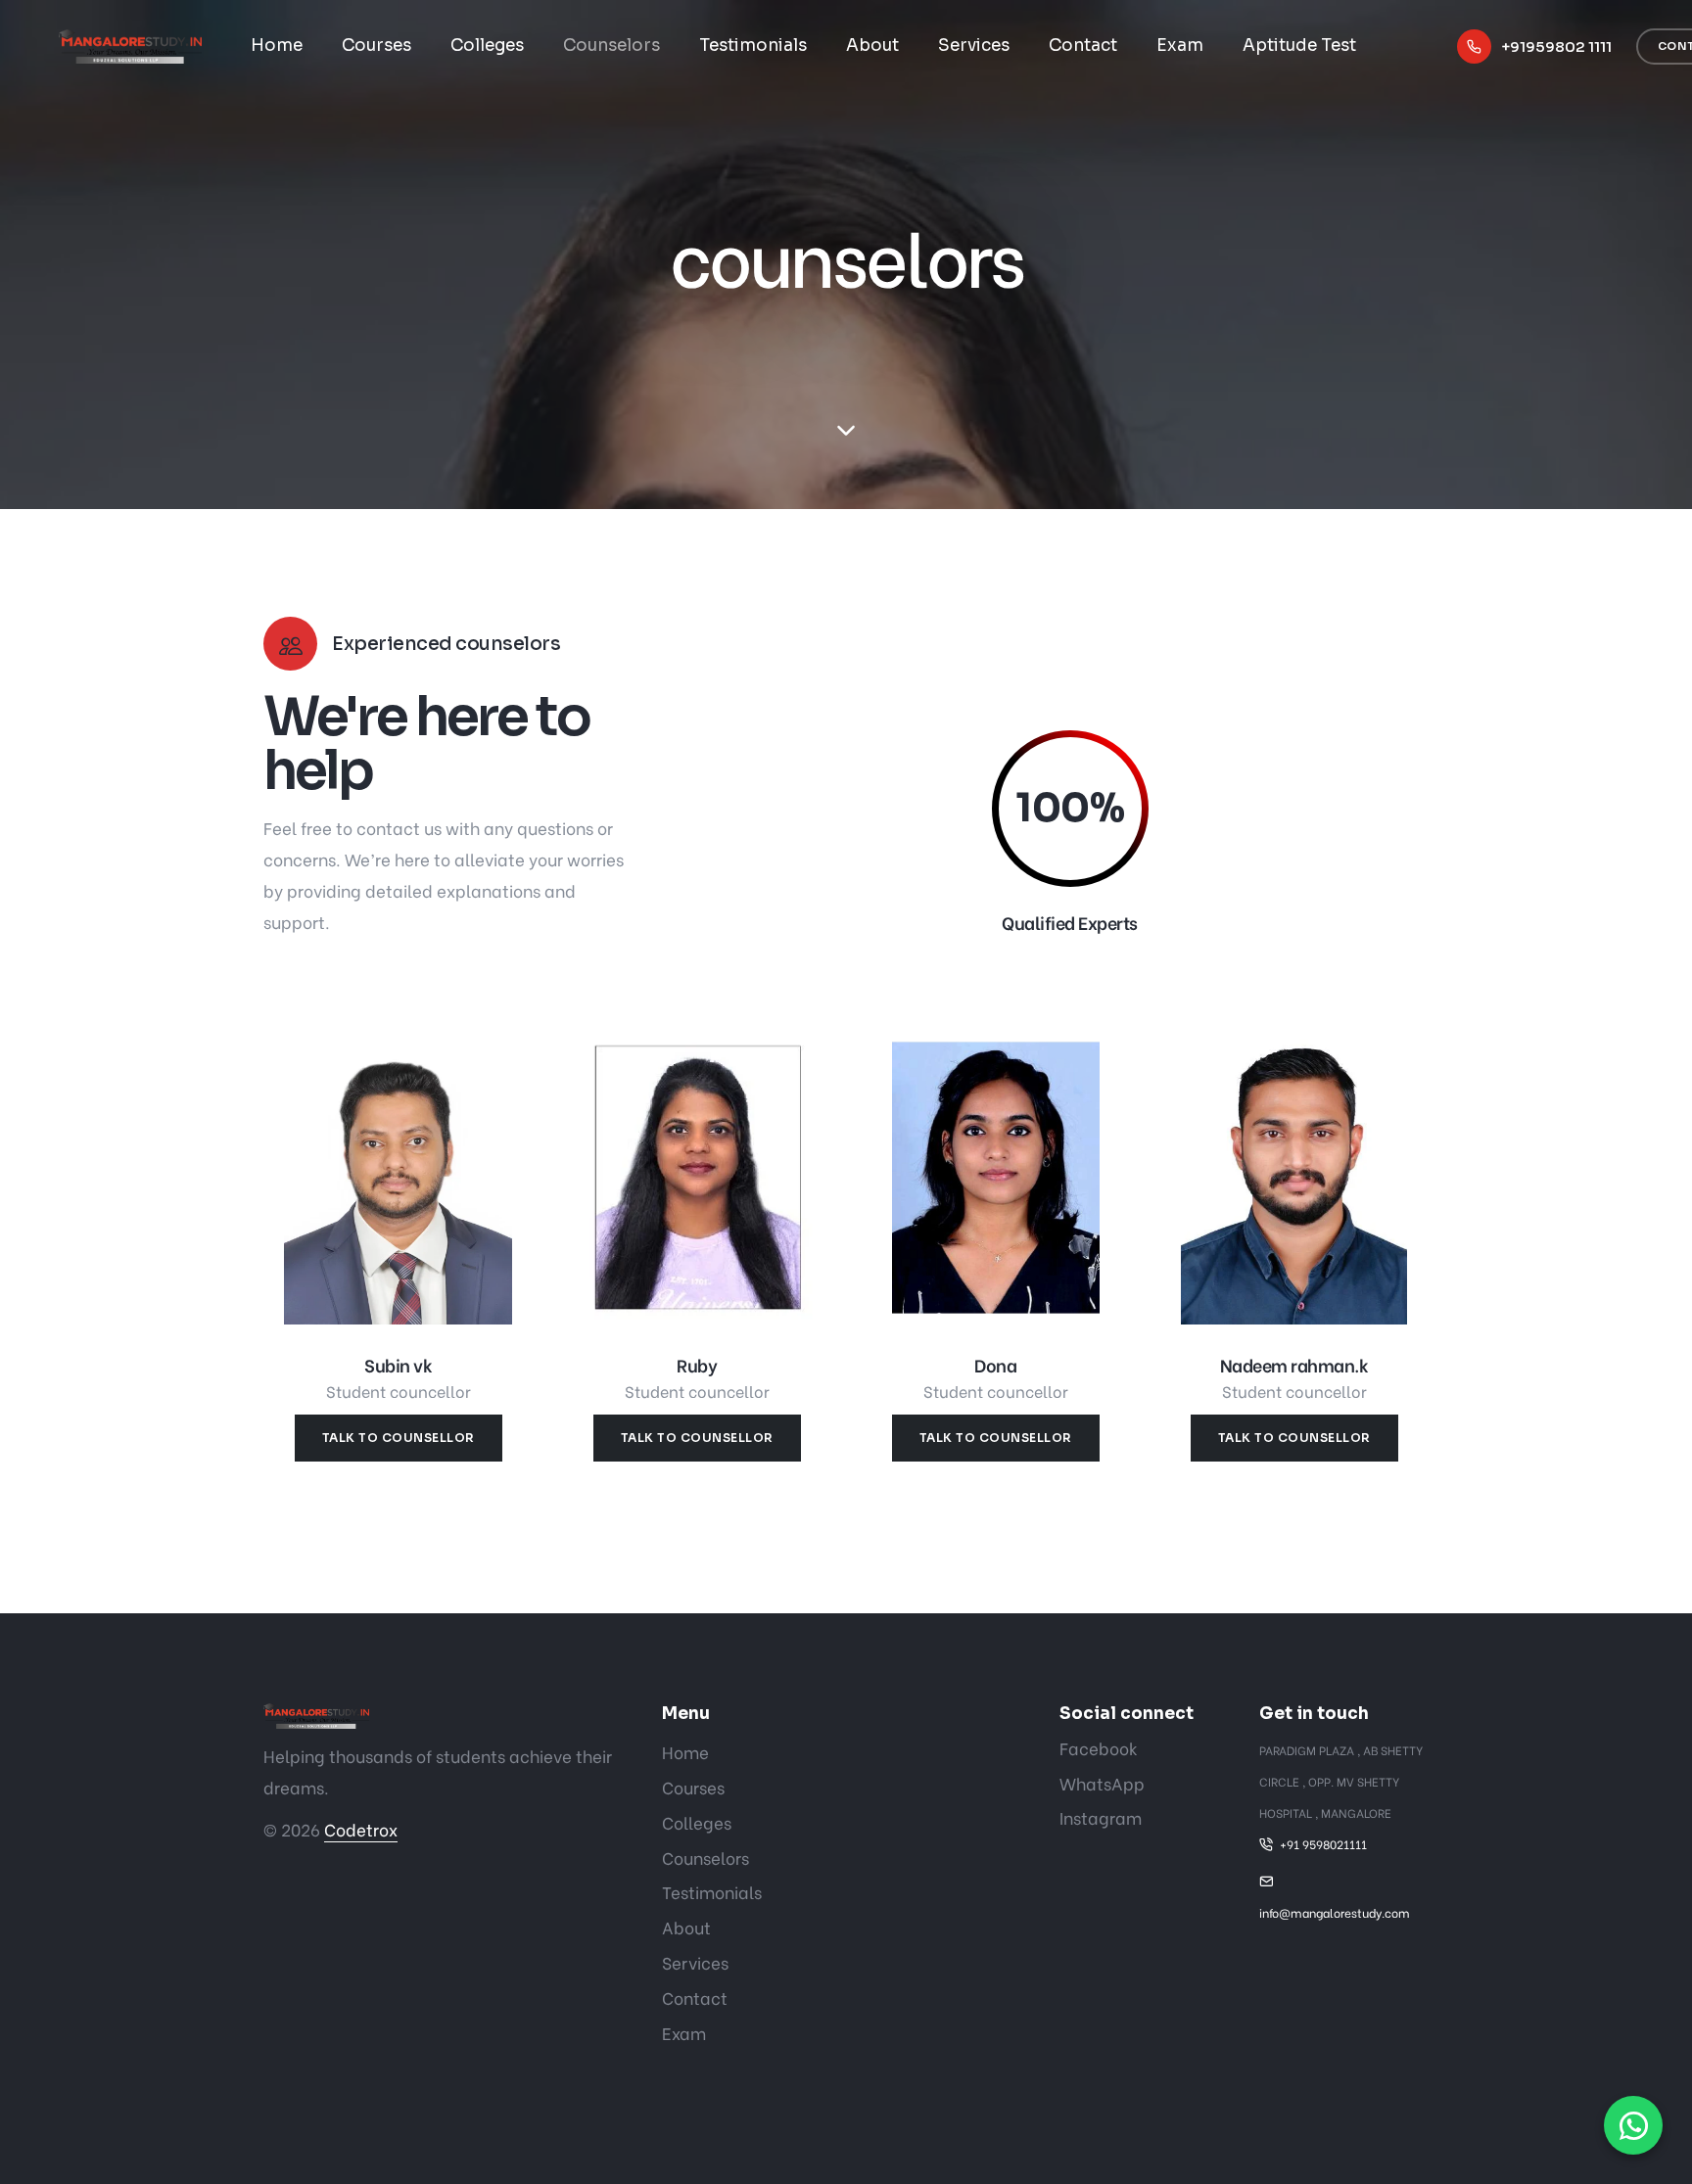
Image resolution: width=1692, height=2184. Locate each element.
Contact (1083, 46)
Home (277, 46)
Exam (1180, 46)
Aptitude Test (1299, 46)
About (872, 46)
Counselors (611, 46)
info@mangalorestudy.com (1335, 1912)
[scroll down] (846, 431)
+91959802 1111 (1556, 46)
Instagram (1101, 1817)
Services (974, 46)
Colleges (487, 46)
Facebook (1099, 1748)
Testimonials (753, 46)
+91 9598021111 (1323, 1844)
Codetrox (361, 1829)
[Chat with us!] (1633, 2125)
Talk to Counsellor (399, 1438)
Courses (376, 46)
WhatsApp (1102, 1783)
